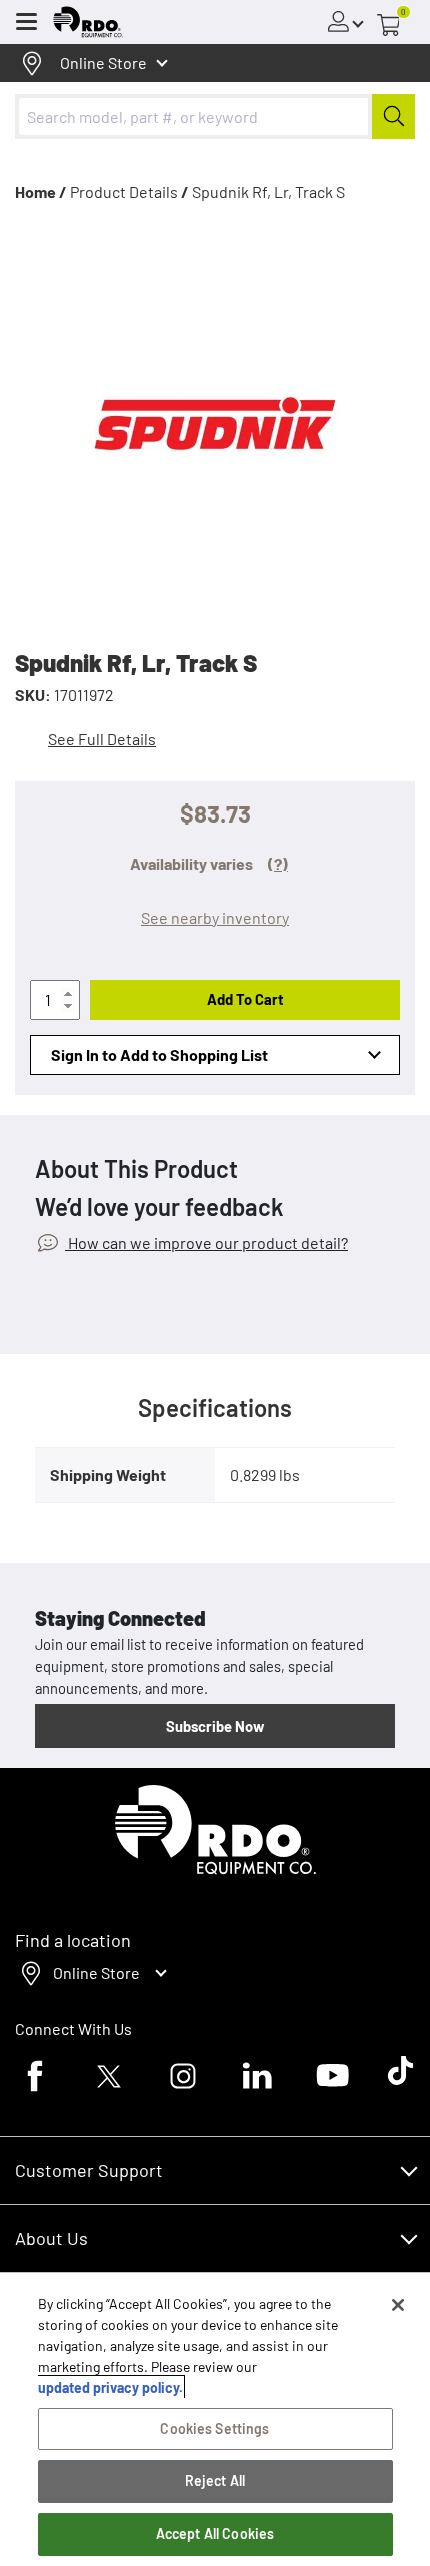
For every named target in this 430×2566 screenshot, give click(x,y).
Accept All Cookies (215, 2533)
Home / (41, 191)
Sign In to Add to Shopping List (159, 1054)
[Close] (398, 2305)
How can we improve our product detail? (206, 1242)
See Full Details (102, 738)
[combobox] (215, 116)
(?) (278, 863)
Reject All (215, 2480)
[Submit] (393, 116)
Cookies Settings (214, 2428)
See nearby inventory (215, 917)
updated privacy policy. (110, 2387)
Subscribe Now (215, 1726)
